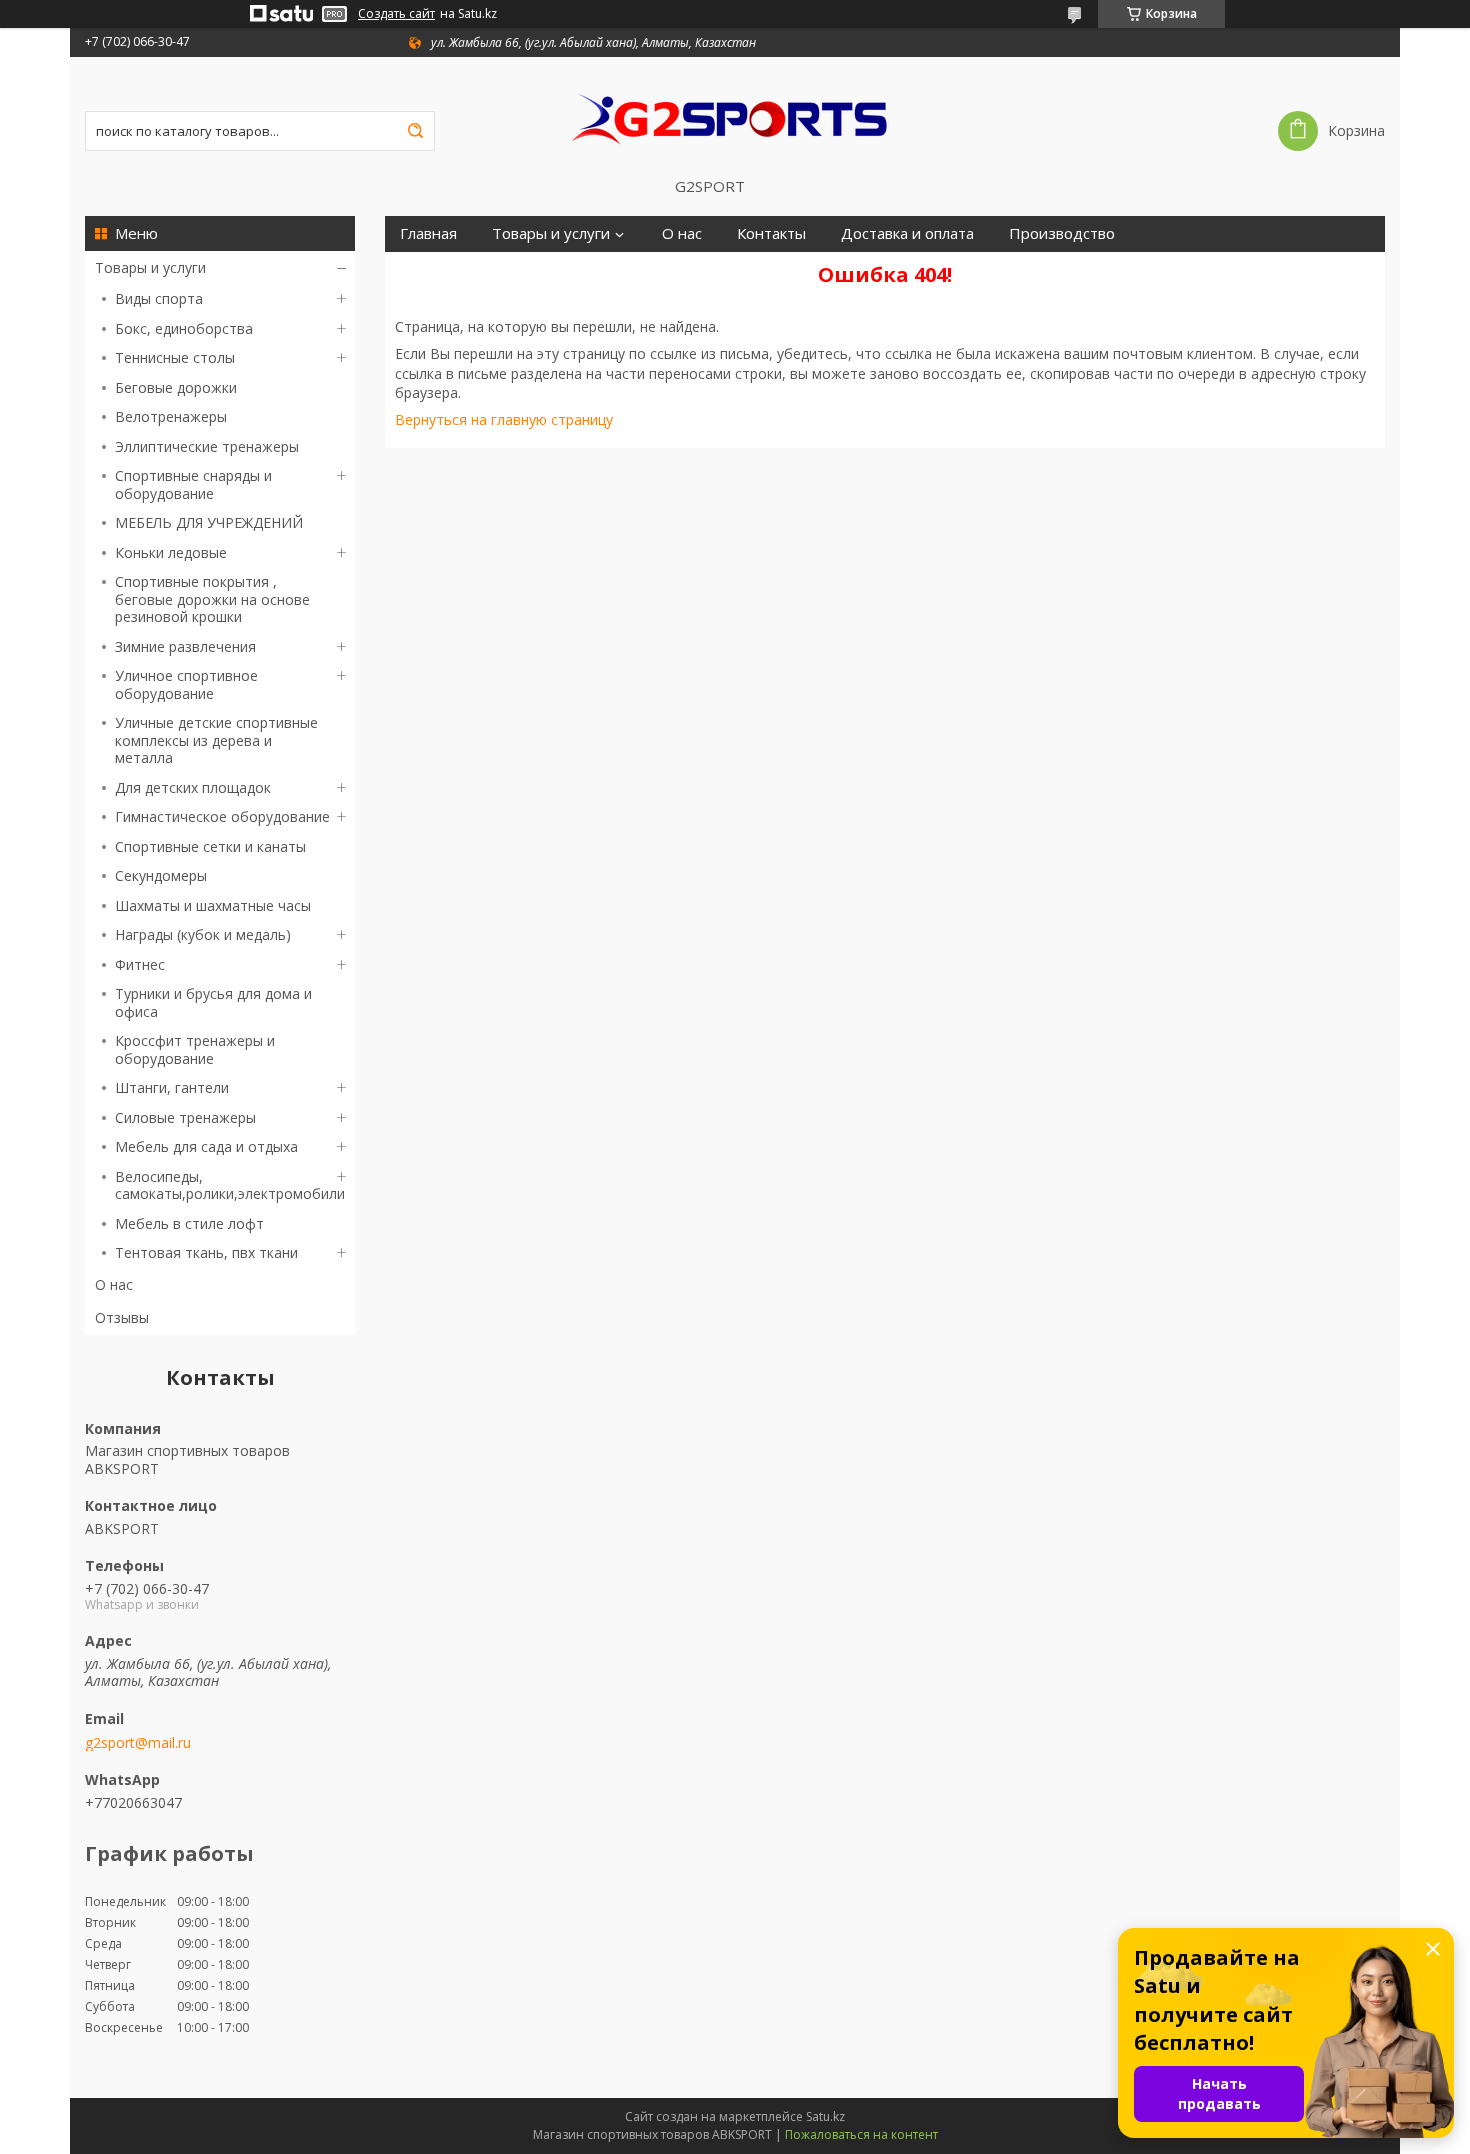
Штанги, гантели (172, 1087)
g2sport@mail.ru (138, 1743)
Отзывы (122, 1317)
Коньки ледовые (171, 552)
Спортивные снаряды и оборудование (193, 484)
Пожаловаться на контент (861, 2134)
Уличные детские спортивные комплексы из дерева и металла (216, 740)
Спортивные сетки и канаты (210, 846)
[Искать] (415, 131)
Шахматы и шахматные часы (213, 905)
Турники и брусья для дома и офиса (213, 1002)
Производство (1062, 233)
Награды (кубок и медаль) (203, 934)
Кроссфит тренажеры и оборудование (195, 1049)
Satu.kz (825, 2116)
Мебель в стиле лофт (189, 1223)
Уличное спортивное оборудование (186, 684)
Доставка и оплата (907, 233)
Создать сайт (396, 14)
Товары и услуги (150, 267)
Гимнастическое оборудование (222, 816)
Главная (428, 233)
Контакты (771, 233)
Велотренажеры (171, 416)
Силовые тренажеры (185, 1117)
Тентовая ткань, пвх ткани (206, 1252)
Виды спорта (159, 298)
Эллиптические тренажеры (207, 446)
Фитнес (140, 964)
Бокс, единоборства (184, 328)
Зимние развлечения (185, 646)
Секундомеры (161, 875)
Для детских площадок (193, 787)
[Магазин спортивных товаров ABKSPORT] (735, 117)
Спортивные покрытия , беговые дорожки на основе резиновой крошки (212, 599)
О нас (114, 1284)
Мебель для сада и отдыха (206, 1146)
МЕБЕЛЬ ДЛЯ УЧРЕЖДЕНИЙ (209, 522)
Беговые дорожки (176, 387)
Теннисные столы (175, 357)
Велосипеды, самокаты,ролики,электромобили (230, 1185)
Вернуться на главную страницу (504, 419)
